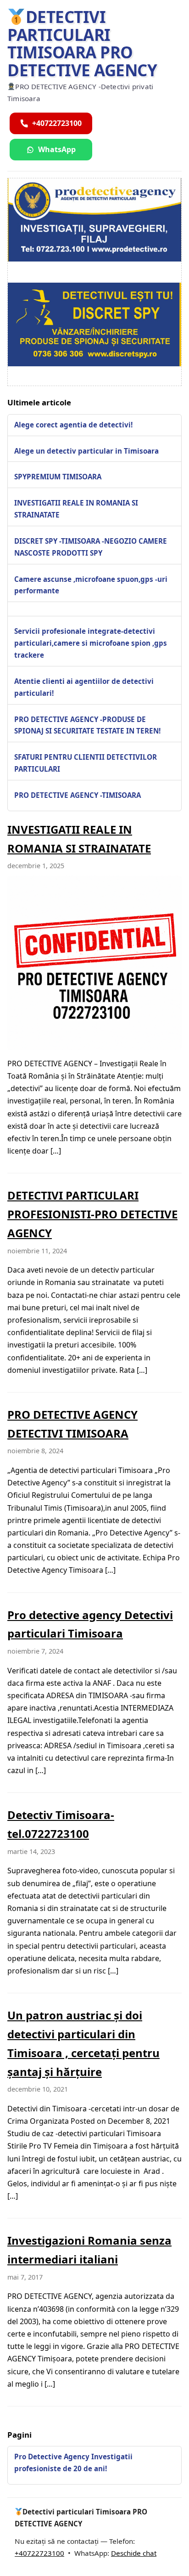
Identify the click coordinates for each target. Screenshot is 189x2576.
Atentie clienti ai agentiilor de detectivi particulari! (84, 687)
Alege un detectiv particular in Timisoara (86, 451)
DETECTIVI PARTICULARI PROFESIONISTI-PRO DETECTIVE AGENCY (92, 1214)
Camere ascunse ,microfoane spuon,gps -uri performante (91, 585)
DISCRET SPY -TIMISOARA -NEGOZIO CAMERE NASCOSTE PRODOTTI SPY (91, 547)
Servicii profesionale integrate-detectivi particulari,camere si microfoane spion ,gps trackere (91, 643)
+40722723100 (39, 2553)
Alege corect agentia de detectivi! (73, 425)
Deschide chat (134, 2553)
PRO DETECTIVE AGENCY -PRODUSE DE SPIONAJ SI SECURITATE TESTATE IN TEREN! (87, 725)
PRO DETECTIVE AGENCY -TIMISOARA (78, 795)
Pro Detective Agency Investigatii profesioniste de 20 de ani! (73, 2462)
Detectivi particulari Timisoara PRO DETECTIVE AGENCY (82, 43)
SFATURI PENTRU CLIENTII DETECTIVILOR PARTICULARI (86, 763)
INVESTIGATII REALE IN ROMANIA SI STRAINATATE (76, 509)
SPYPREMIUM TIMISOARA (58, 477)
